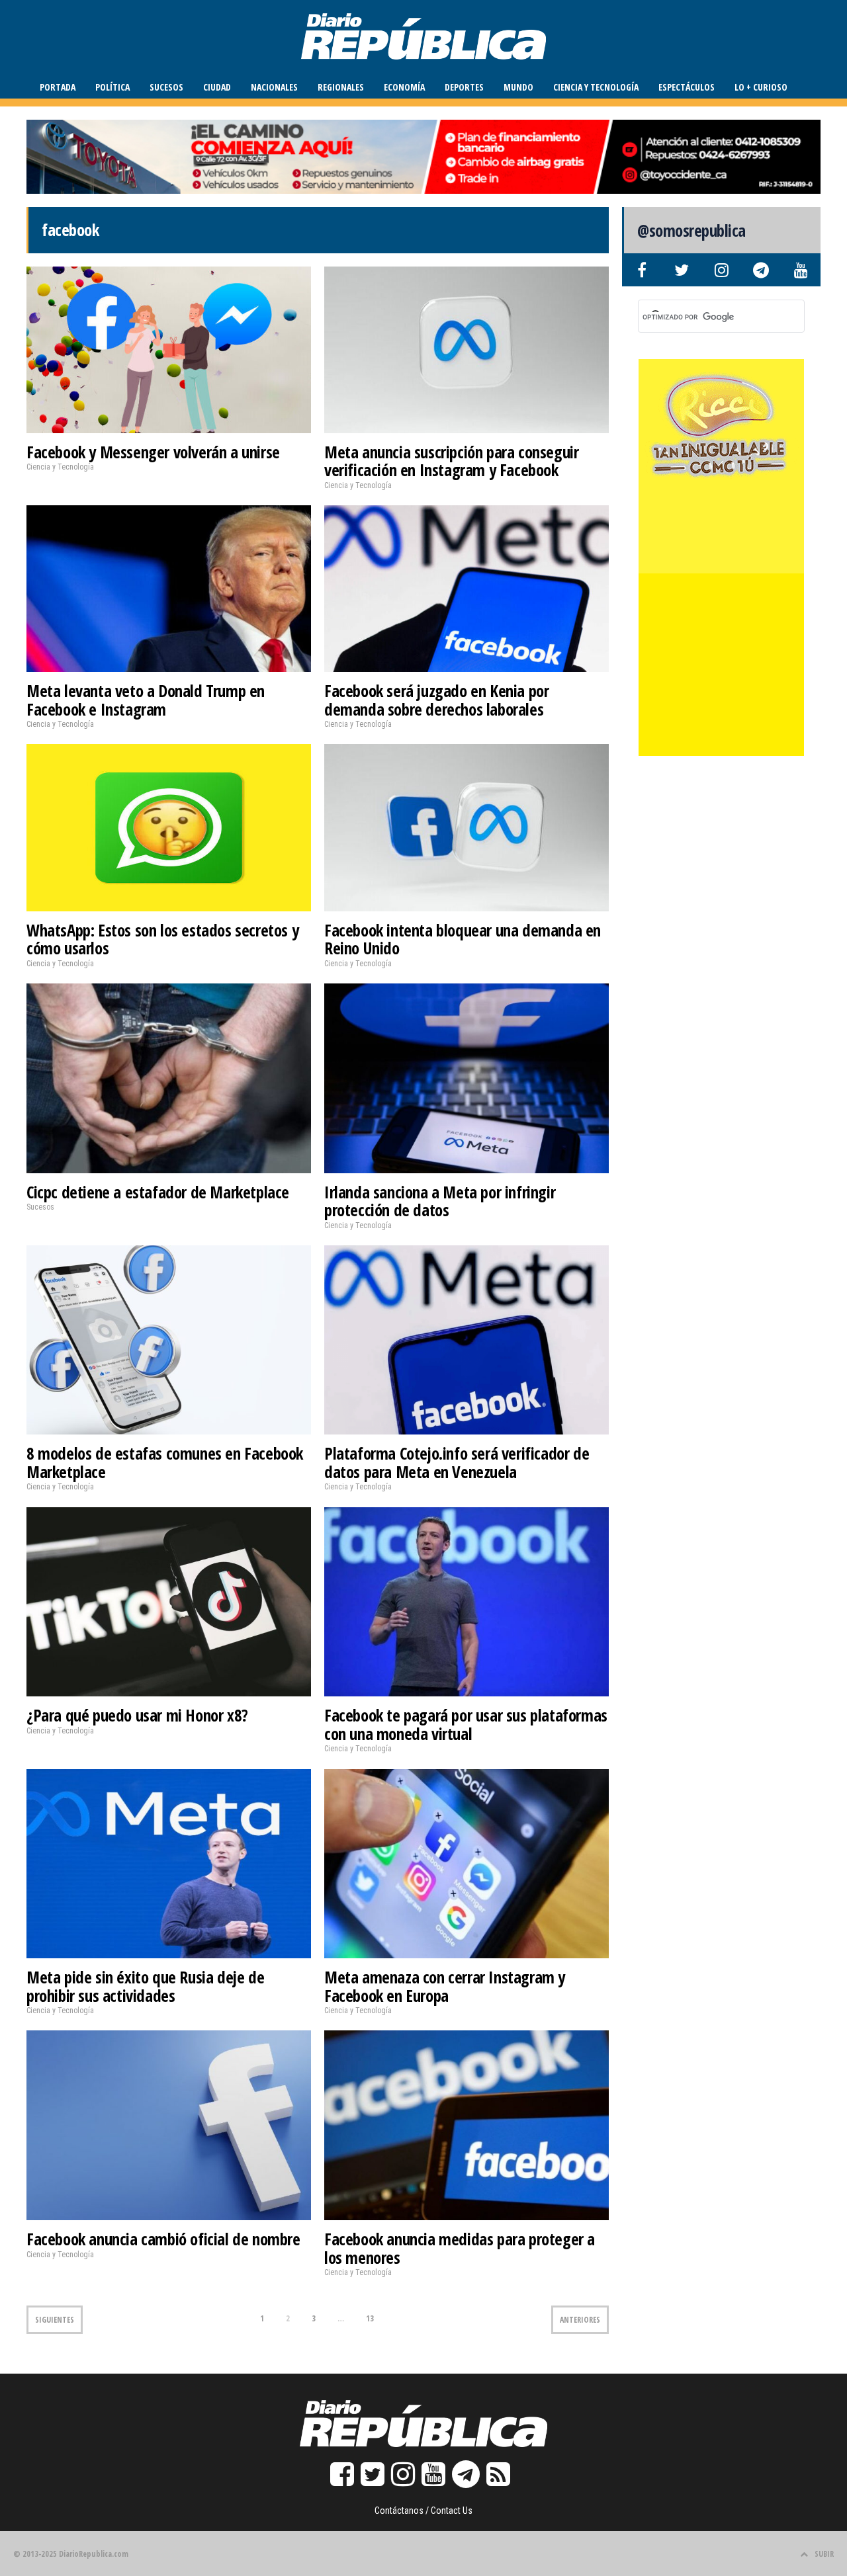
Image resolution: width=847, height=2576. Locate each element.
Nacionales (274, 87)
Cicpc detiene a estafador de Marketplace (158, 1192)
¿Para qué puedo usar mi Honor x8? (137, 1715)
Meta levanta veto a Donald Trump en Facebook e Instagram (146, 700)
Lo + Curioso (761, 87)
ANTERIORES (580, 2320)
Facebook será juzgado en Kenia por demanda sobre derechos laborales (436, 700)
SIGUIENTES (55, 2320)
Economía (404, 87)
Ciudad (217, 87)
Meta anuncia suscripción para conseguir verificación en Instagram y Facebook (451, 461)
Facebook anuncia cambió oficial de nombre (163, 2239)
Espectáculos (687, 87)
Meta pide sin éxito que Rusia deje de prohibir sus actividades (145, 1986)
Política (112, 87)
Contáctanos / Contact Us (423, 2511)
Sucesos (166, 87)
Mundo (518, 87)
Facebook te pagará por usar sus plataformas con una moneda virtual (466, 1724)
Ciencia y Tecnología (596, 87)
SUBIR (824, 2554)
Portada (58, 87)
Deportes (464, 87)
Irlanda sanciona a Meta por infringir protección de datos (440, 1201)
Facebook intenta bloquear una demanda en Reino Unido (463, 939)
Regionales (341, 87)
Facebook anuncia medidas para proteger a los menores (460, 2248)
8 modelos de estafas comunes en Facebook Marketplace (165, 1462)
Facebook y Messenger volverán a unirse (153, 452)
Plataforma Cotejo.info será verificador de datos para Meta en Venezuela (457, 1462)
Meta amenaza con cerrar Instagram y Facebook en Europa (445, 1986)
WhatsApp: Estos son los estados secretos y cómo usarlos (162, 939)
